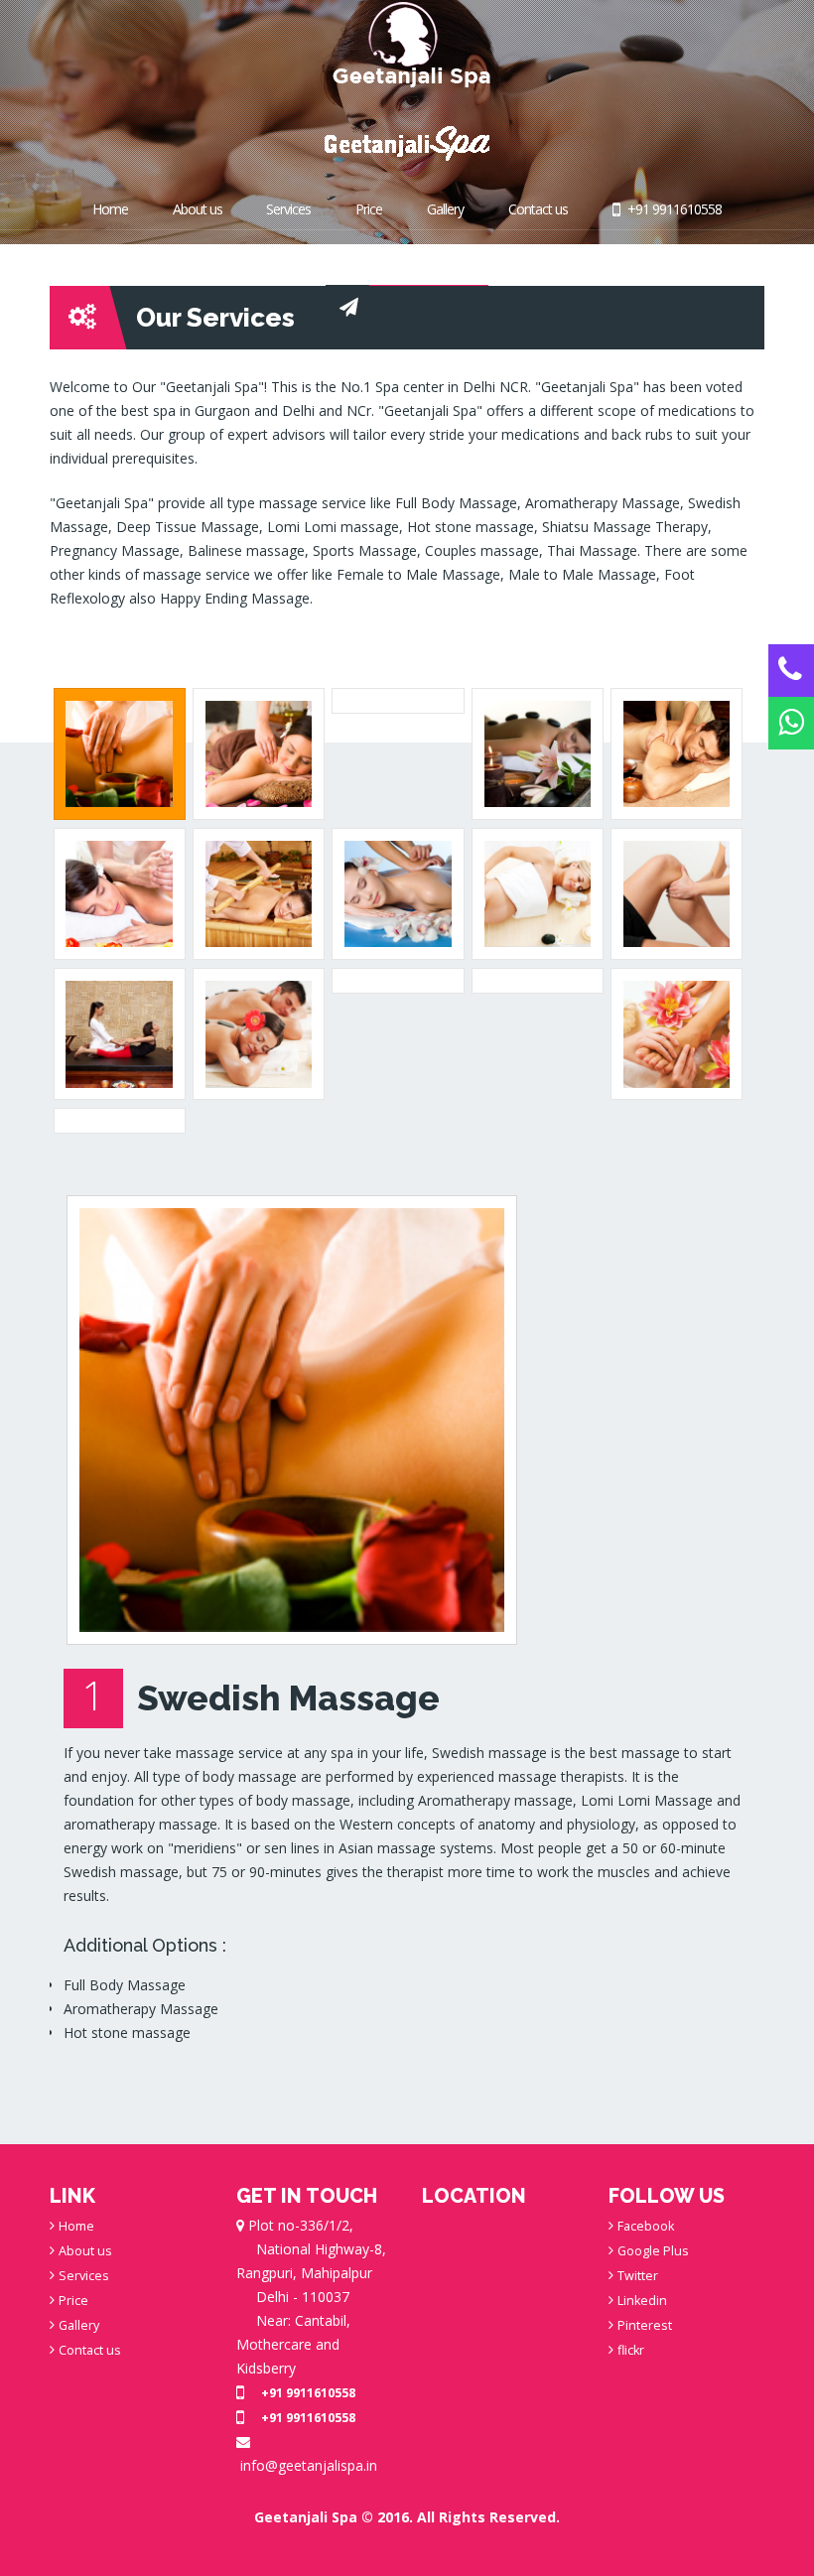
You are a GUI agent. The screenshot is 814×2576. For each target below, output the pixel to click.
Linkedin (642, 2301)
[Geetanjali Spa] (407, 45)
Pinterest (645, 2325)
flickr (631, 2350)
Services (288, 209)
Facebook (646, 2226)
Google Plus (653, 2251)
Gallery (445, 209)
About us (198, 209)
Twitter (638, 2276)
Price (369, 209)
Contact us (538, 209)
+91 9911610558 (673, 209)
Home (110, 209)
